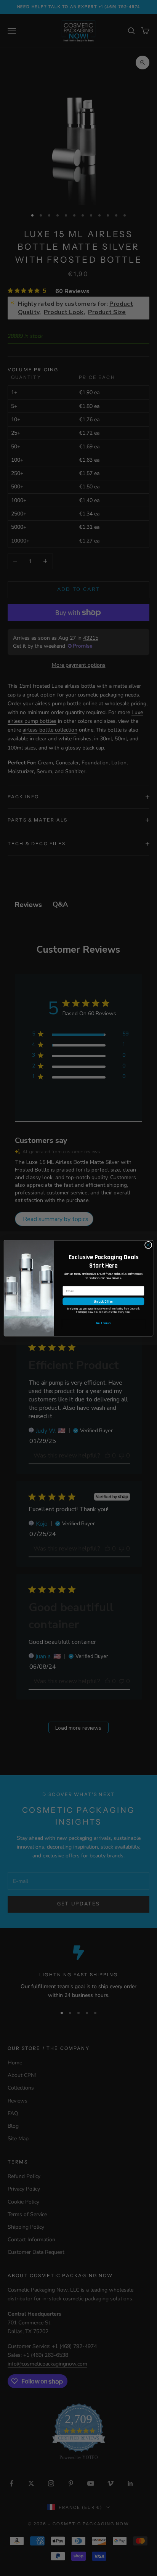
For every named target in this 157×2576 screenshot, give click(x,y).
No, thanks (103, 1323)
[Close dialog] (148, 1245)
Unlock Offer (103, 1301)
